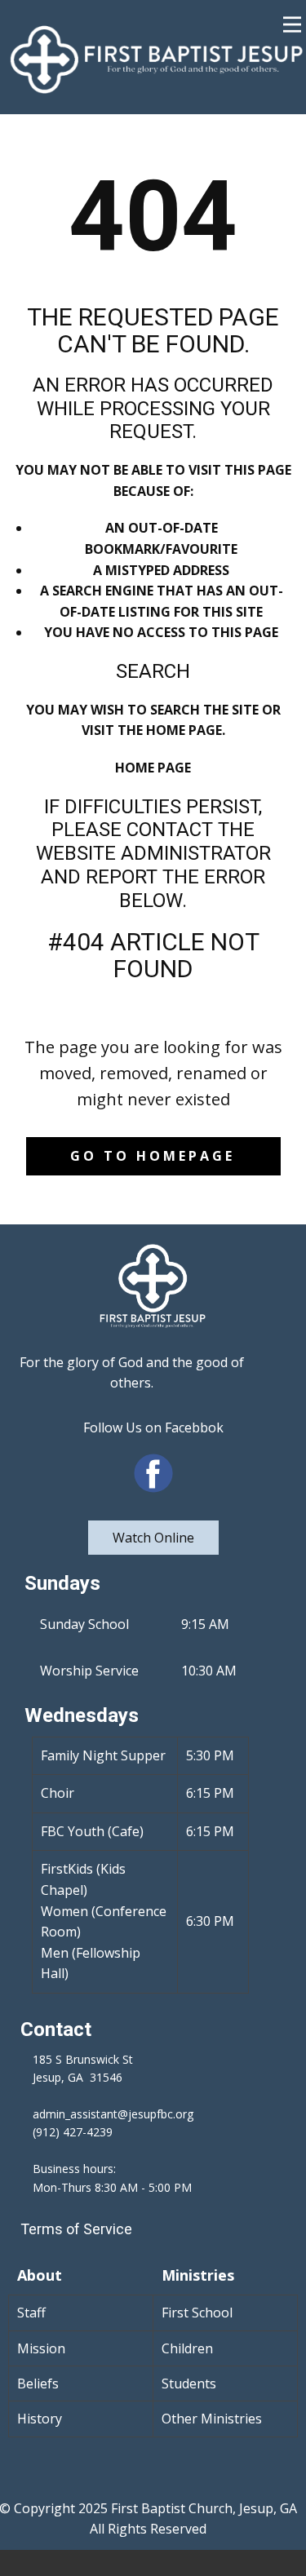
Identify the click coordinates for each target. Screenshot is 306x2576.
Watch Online (153, 1538)
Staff (31, 2313)
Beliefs (38, 2383)
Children (187, 2348)
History (40, 2419)
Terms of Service (76, 2229)
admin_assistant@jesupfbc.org (113, 2114)
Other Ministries (212, 2419)
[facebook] (153, 1473)
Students (189, 2383)
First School (197, 2313)
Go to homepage (153, 1156)
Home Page (153, 768)
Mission (41, 2348)
